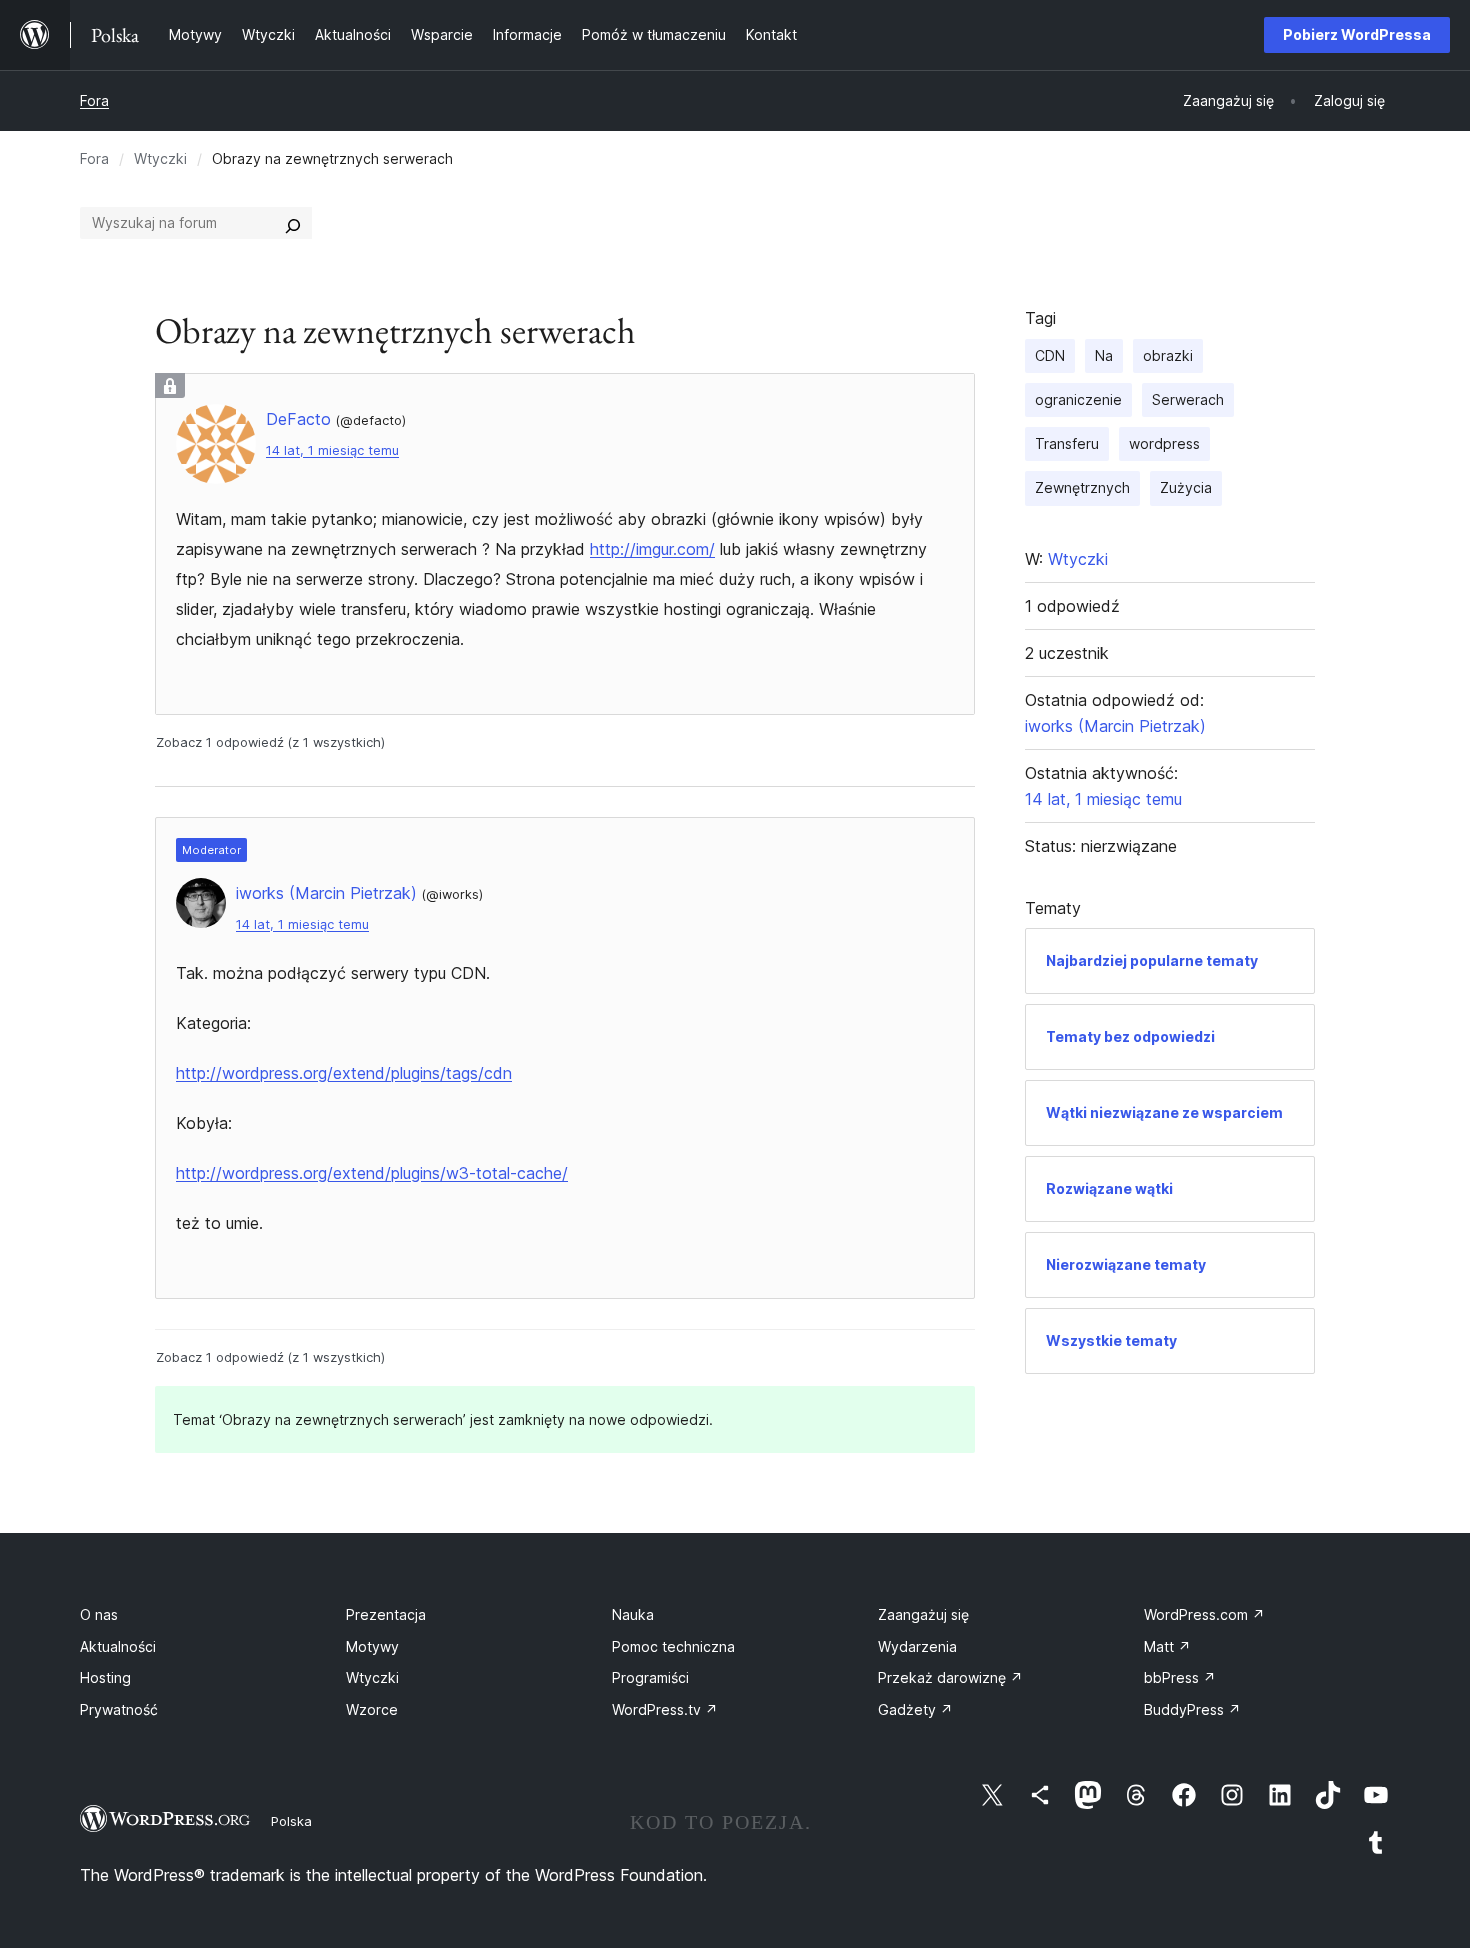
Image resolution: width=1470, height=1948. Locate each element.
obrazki (1168, 355)
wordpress (1164, 443)
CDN (1050, 355)
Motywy (372, 1646)
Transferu (1067, 443)
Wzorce (372, 1709)
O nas (99, 1614)
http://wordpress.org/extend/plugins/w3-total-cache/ (372, 1173)
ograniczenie (1078, 399)
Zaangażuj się (923, 1614)
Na (1104, 355)
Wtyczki (160, 158)
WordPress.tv (665, 1709)
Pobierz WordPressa (1357, 34)
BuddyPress (1192, 1709)
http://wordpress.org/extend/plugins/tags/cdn (344, 1073)
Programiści (650, 1677)
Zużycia (1186, 487)
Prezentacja (386, 1614)
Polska (291, 1821)
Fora (94, 100)
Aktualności (118, 1646)
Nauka (633, 1614)
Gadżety (915, 1709)
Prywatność (119, 1709)
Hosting (105, 1677)
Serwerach (1188, 399)
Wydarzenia (917, 1646)
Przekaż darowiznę (950, 1677)
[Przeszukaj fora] (293, 223)
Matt (1167, 1646)
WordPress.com (1204, 1614)
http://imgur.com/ (652, 549)
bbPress (1180, 1677)
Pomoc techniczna (673, 1646)
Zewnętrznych (1082, 487)
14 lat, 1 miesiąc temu (332, 450)
